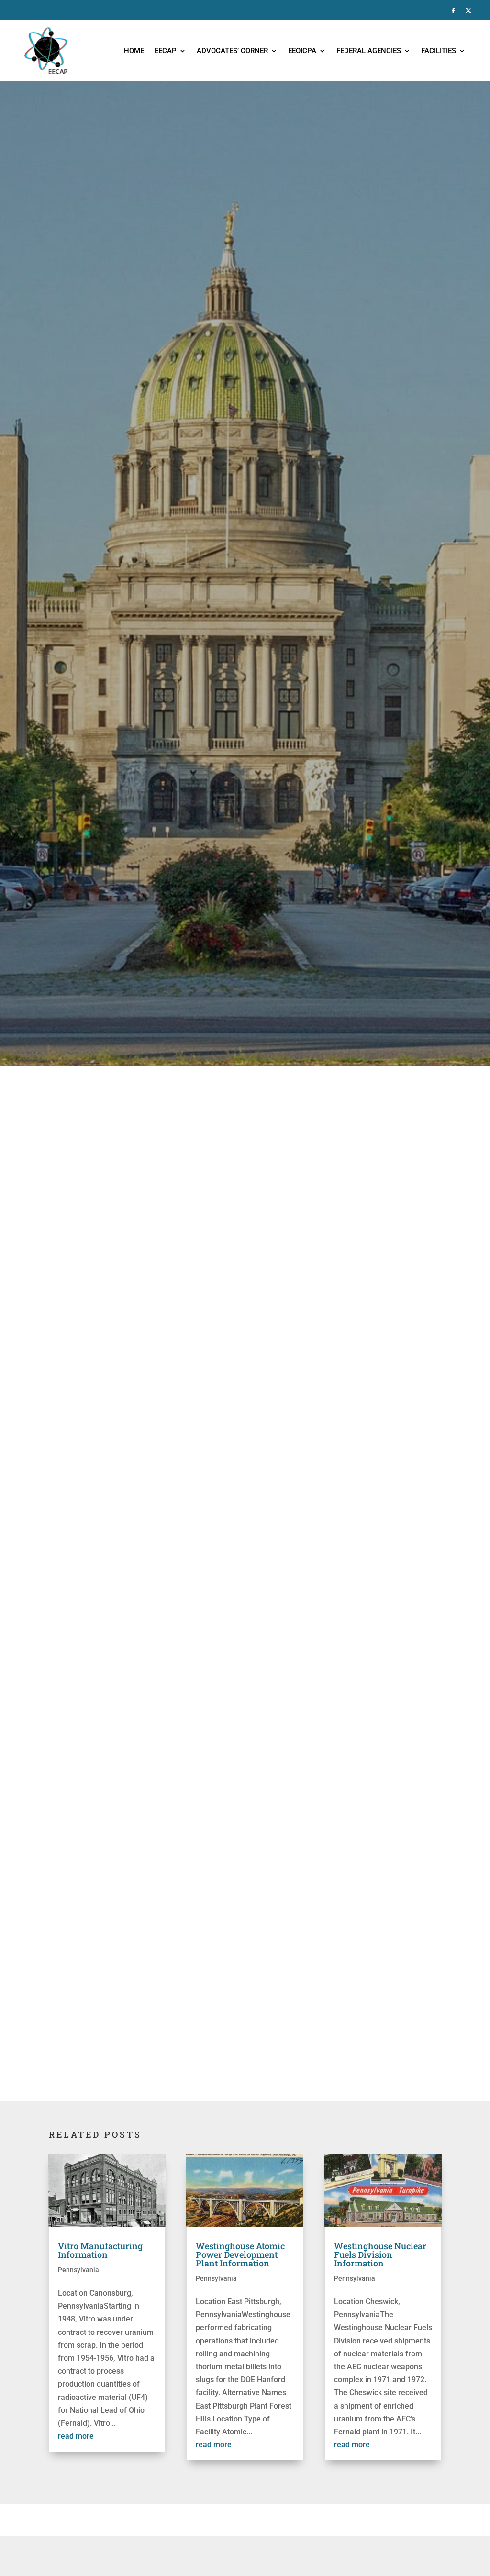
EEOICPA (302, 51)
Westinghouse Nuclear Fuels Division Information (380, 2254)
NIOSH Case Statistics (134, 1931)
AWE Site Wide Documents (141, 1918)
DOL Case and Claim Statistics (147, 1840)
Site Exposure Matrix (131, 1853)
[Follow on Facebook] (453, 11)
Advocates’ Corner (232, 51)
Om (131, 1815)
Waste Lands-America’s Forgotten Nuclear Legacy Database (199, 1984)
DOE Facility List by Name (139, 1725)
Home (134, 51)
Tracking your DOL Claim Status (150, 1791)
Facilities (439, 51)
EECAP (166, 51)
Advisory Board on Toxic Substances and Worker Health (191, 1803)
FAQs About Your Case (134, 1893)
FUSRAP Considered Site (138, 1738)
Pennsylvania (78, 2270)
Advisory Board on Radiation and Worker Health (178, 1906)
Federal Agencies (369, 51)
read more (76, 2436)
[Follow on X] (468, 11)
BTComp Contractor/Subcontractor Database (173, 1971)
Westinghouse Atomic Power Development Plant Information (240, 2254)
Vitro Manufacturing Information (100, 2250)
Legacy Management (132, 1750)
